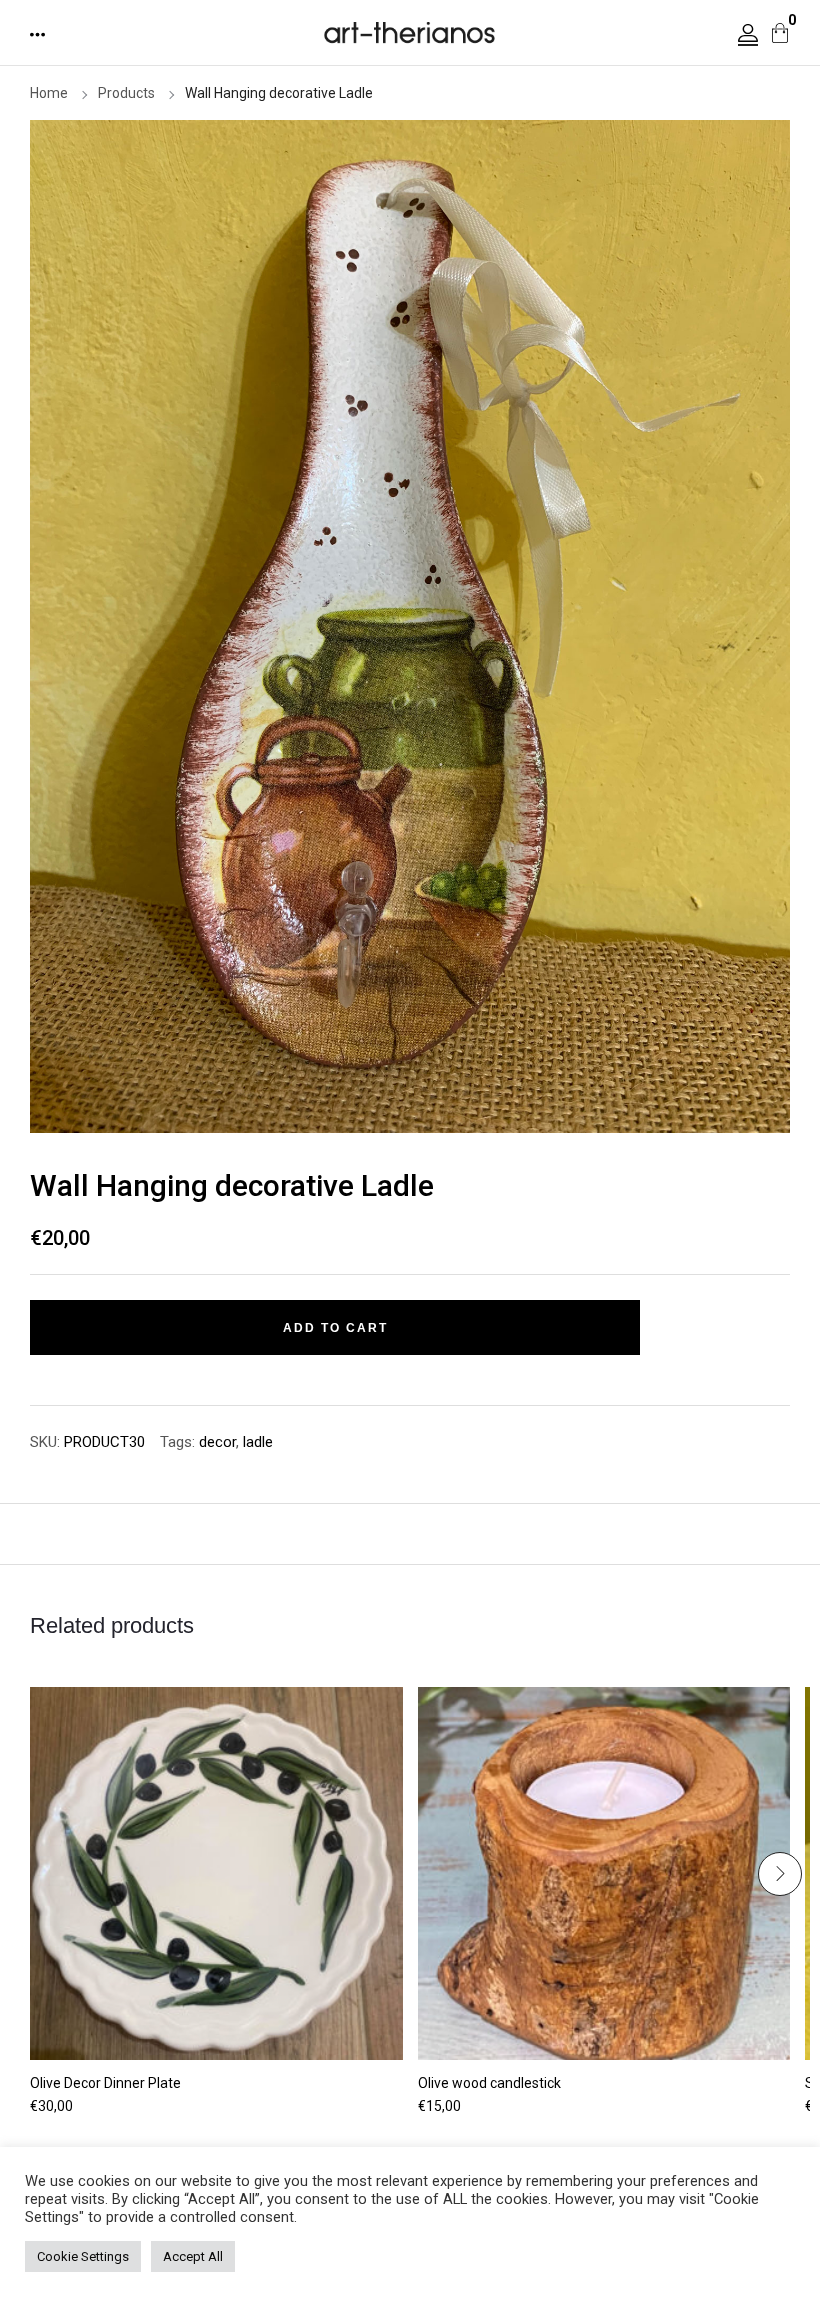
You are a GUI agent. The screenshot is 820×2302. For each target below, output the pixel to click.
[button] (39, 34)
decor (217, 1442)
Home (49, 93)
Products (126, 93)
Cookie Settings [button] (83, 2256)
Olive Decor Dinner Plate (105, 2083)
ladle (258, 1442)
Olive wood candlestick (489, 2083)
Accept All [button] (193, 2256)
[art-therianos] (410, 31)
